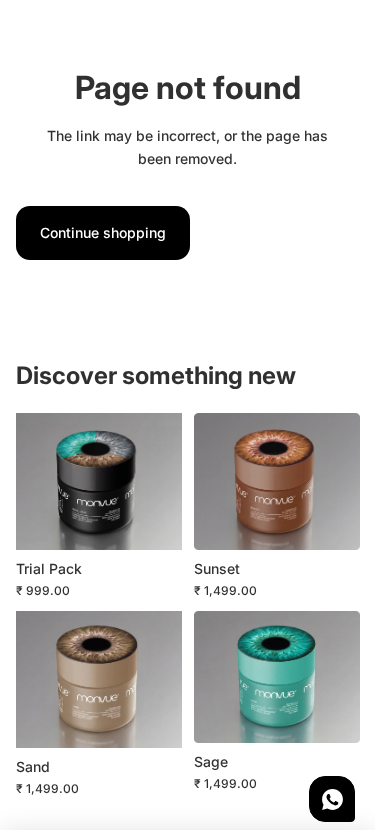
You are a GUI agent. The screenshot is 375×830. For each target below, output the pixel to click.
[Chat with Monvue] (332, 799)
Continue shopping (103, 232)
